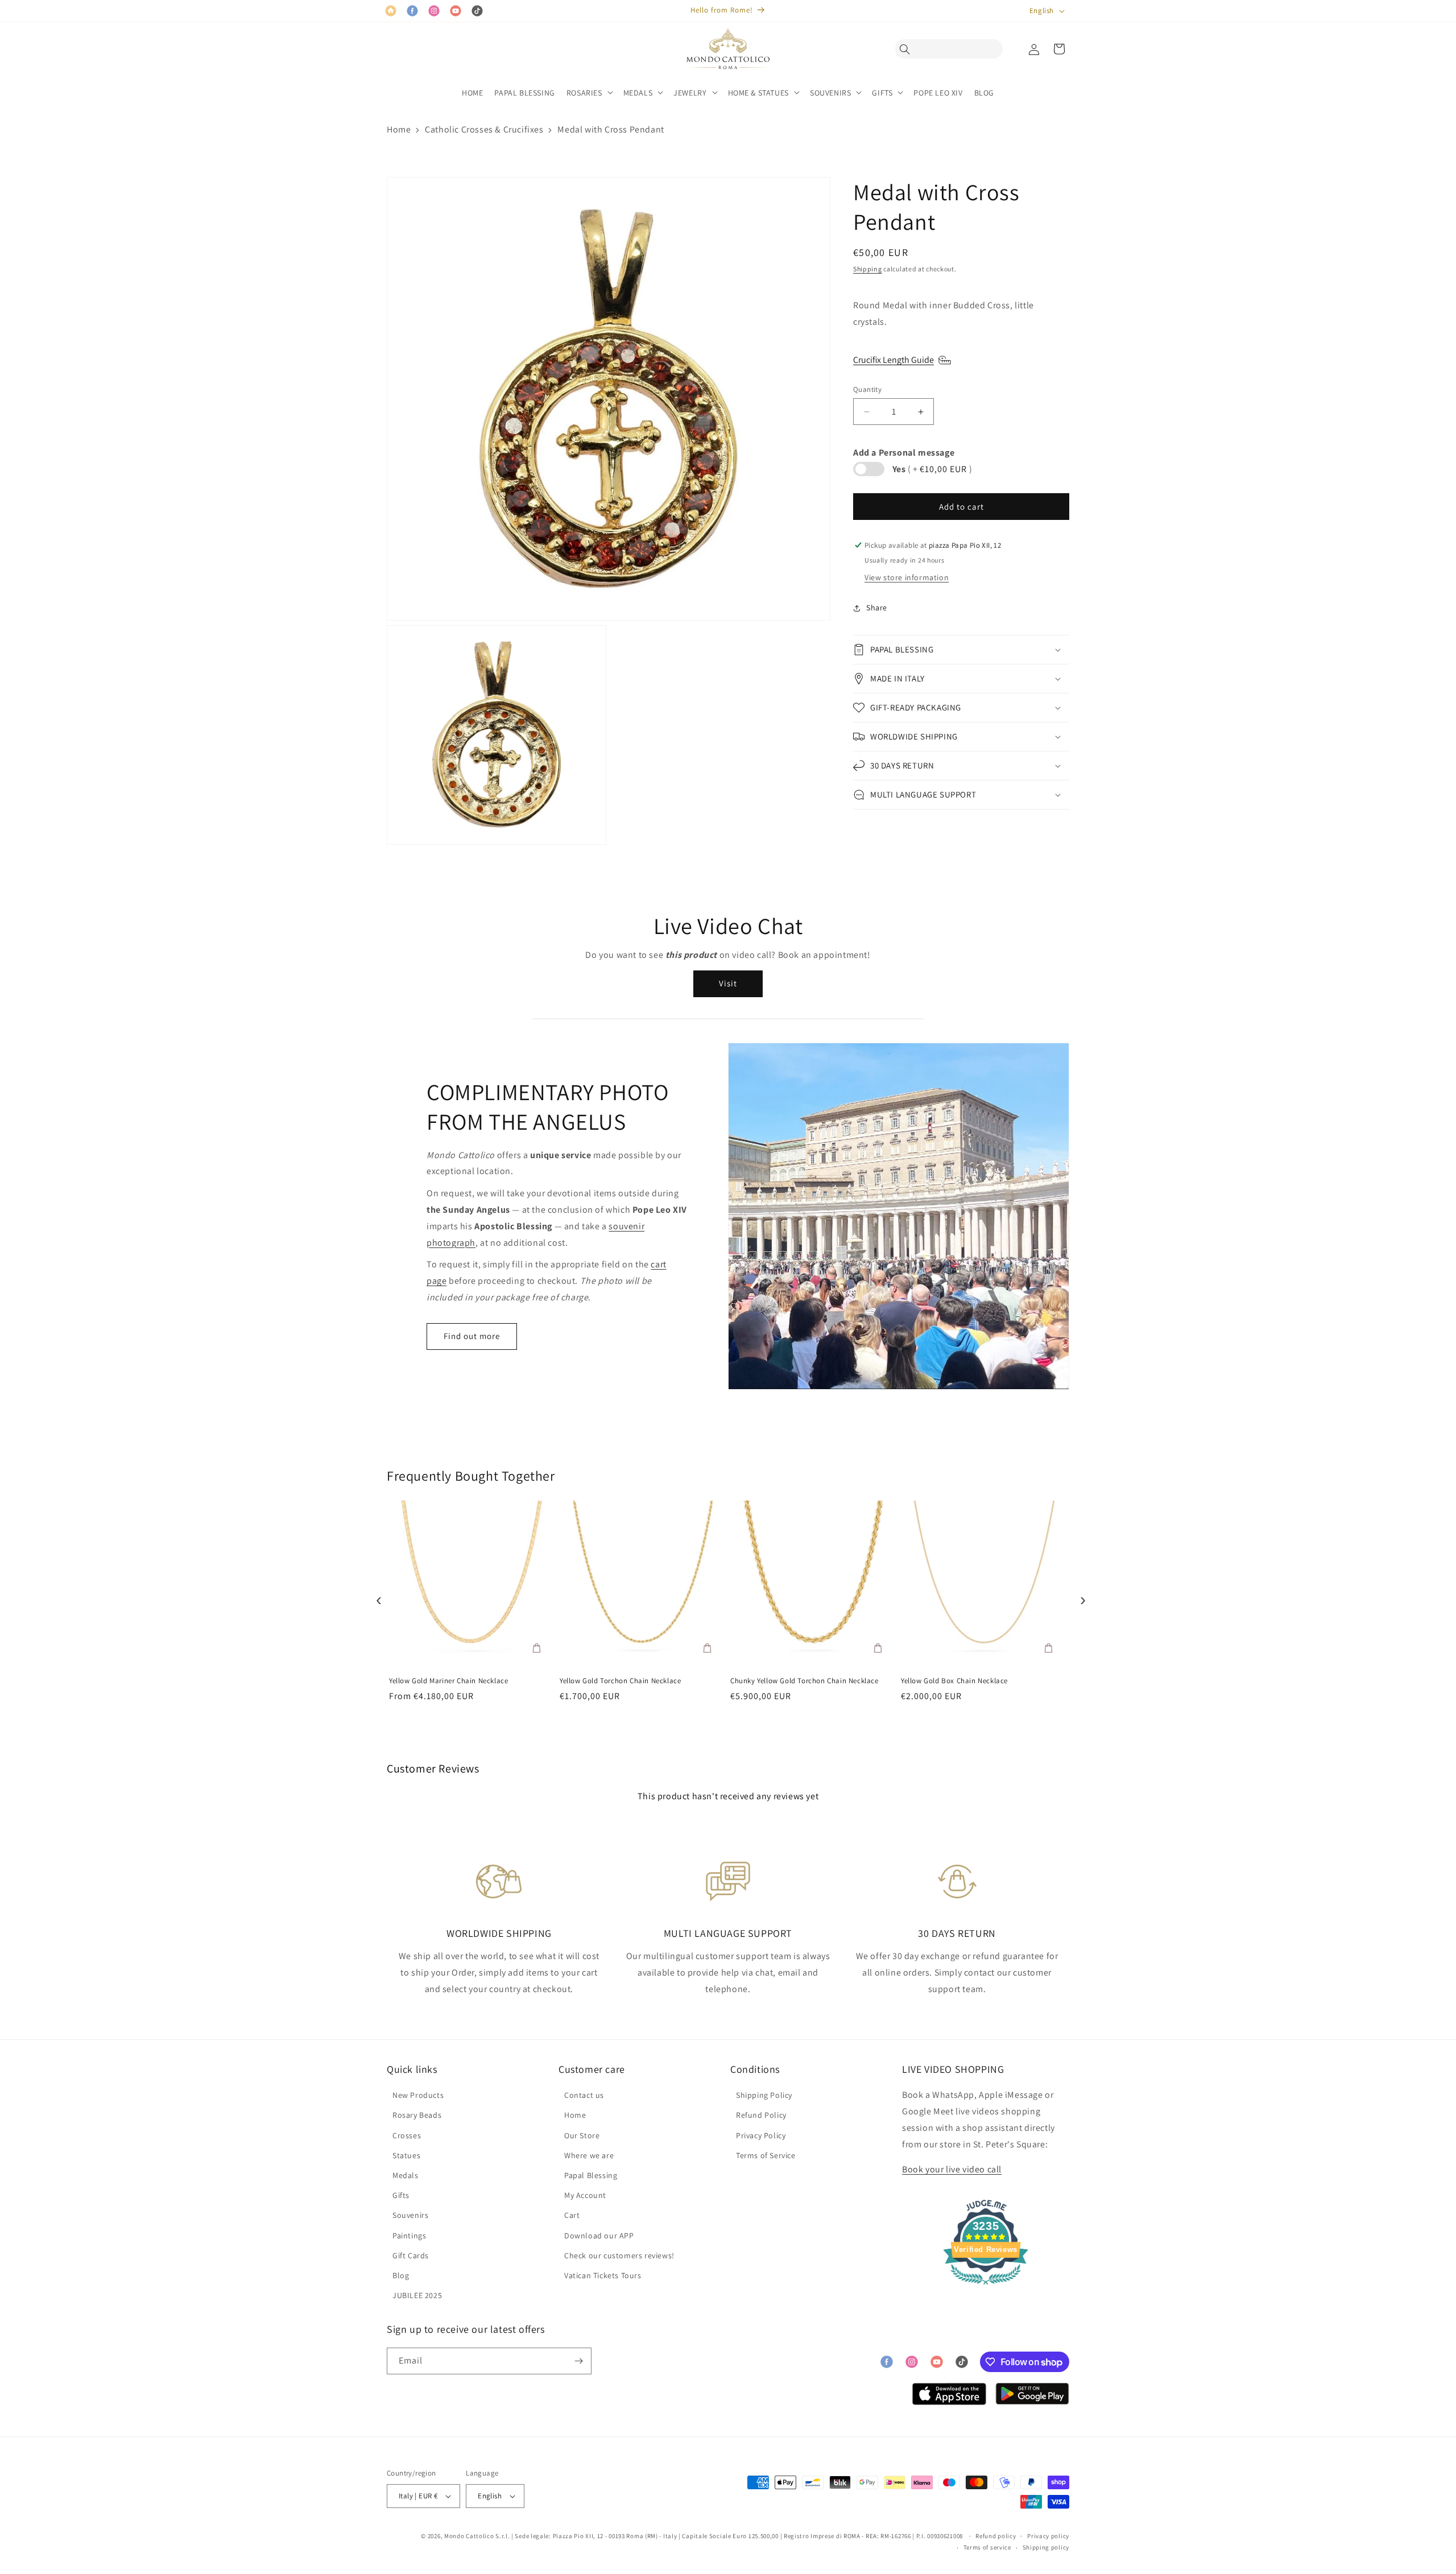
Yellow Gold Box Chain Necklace (954, 1681)
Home (399, 129)
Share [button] (877, 608)
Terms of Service (766, 2155)
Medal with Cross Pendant (611, 129)
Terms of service (987, 2547)
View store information (907, 577)
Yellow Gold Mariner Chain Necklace (448, 1681)
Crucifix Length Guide (894, 360)
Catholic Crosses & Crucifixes (484, 129)
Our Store (582, 2135)
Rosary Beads (417, 2115)
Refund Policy (761, 2115)
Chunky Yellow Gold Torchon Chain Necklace (804, 1681)
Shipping (868, 269)
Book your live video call (952, 2169)
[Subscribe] (578, 2361)
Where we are (589, 2155)
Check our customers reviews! (619, 2255)
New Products (418, 2095)
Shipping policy (1046, 2547)
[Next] (1080, 1597)
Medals (406, 2175)
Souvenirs (410, 2215)
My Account (585, 2195)
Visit (728, 983)
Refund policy (996, 2536)
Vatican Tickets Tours (603, 2275)
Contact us (584, 2095)
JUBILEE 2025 (417, 2295)
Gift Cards (411, 2255)
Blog (401, 2275)
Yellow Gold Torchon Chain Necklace (620, 1681)
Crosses (407, 2135)
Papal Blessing (591, 2175)
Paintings (409, 2236)
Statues (406, 2155)
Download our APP (599, 2236)
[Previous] (376, 1597)
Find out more (472, 1336)
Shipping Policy (764, 2095)
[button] (908, 49)
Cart (572, 2215)
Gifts (401, 2195)
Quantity (867, 389)
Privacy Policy (761, 2135)
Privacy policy (1048, 2536)
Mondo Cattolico (469, 2536)
